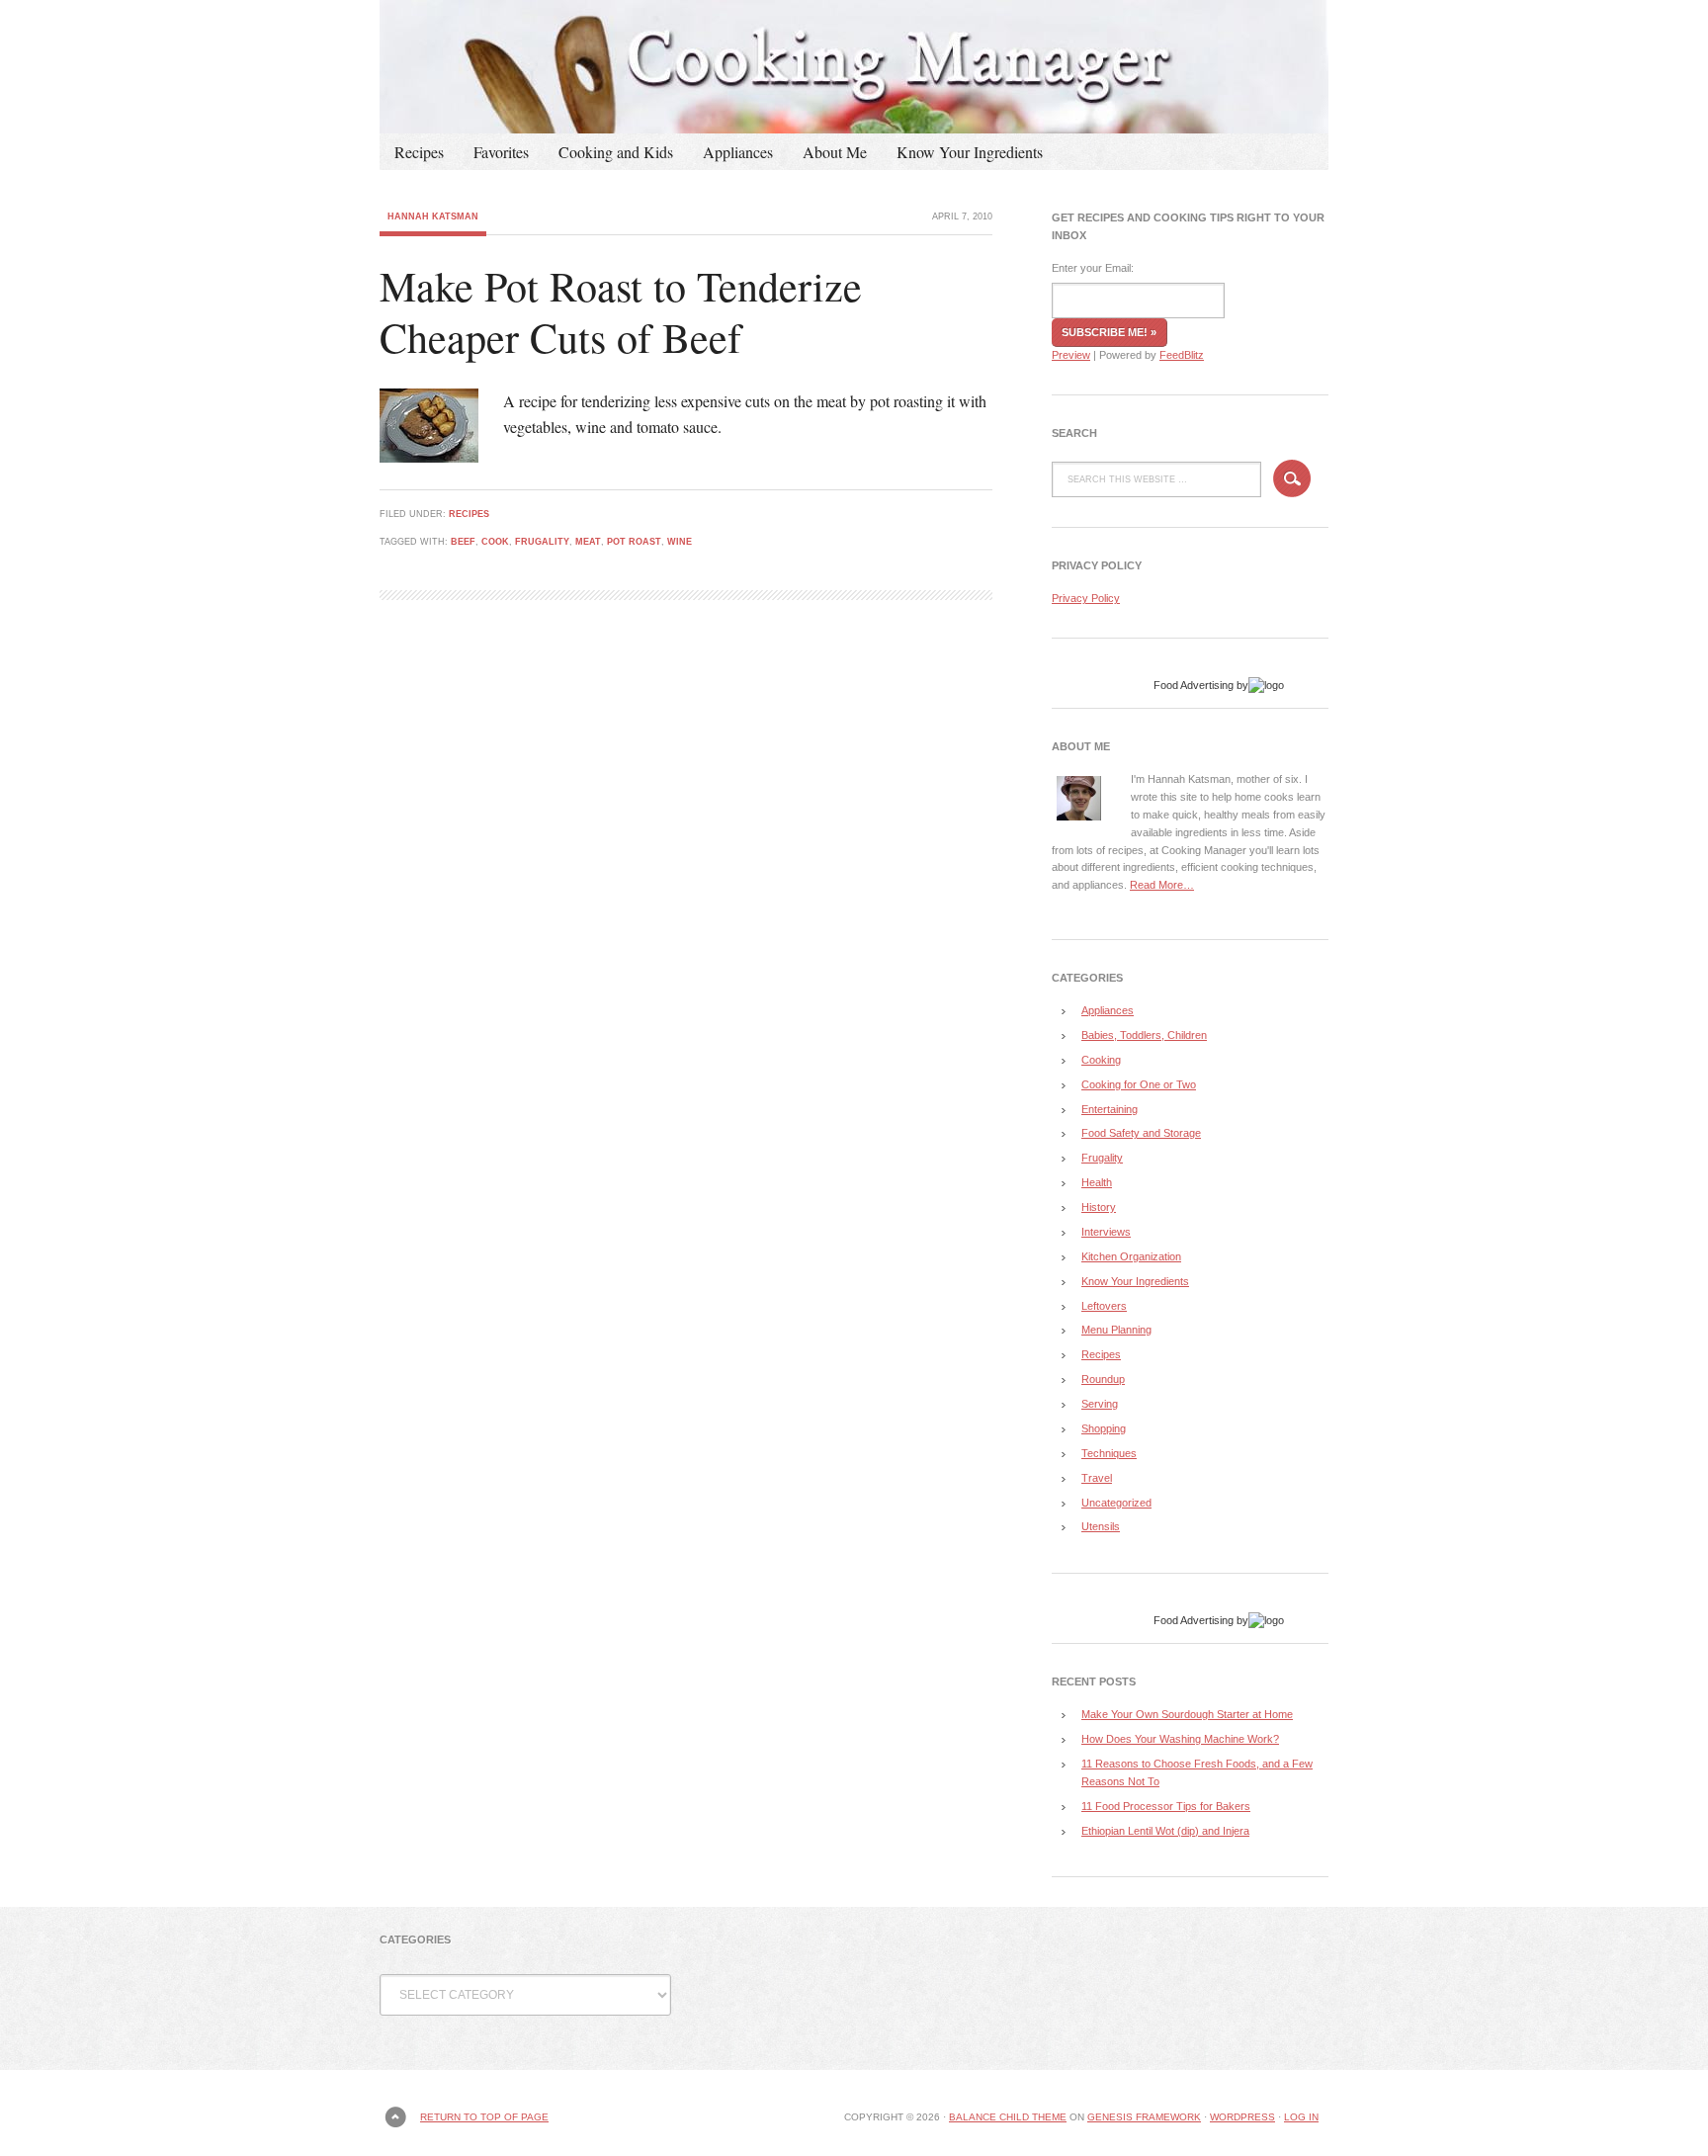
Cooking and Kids (616, 152)
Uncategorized (1116, 1503)
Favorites (501, 152)
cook (495, 542)
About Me (835, 152)
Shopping (1104, 1428)
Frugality (542, 542)
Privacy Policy (1086, 598)
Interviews (1106, 1232)
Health (1097, 1182)
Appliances (738, 152)
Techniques (1109, 1453)
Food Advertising (1194, 685)
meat (588, 542)
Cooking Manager (854, 67)
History (1099, 1207)
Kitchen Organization (1131, 1256)
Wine (680, 542)
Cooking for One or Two (1139, 1084)
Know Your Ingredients (970, 152)
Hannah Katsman (433, 216)
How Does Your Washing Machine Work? (1180, 1739)
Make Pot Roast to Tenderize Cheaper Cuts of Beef (621, 312)
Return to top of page (484, 2117)
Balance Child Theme (1008, 2117)
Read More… (1162, 885)
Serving (1100, 1404)
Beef (463, 542)
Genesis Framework (1144, 2117)
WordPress (1242, 2117)
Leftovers (1104, 1306)
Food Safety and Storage (1141, 1133)
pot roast (634, 542)
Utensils (1101, 1526)
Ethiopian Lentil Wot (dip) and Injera (1165, 1831)
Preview (1071, 355)
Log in (1301, 2117)
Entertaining (1110, 1109)
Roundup (1103, 1379)
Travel (1097, 1478)
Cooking (1101, 1060)
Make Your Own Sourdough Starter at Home (1187, 1714)
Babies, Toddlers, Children (1144, 1035)
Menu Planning (1116, 1330)
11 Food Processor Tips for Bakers (1166, 1806)
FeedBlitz (1182, 355)
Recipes (419, 152)
